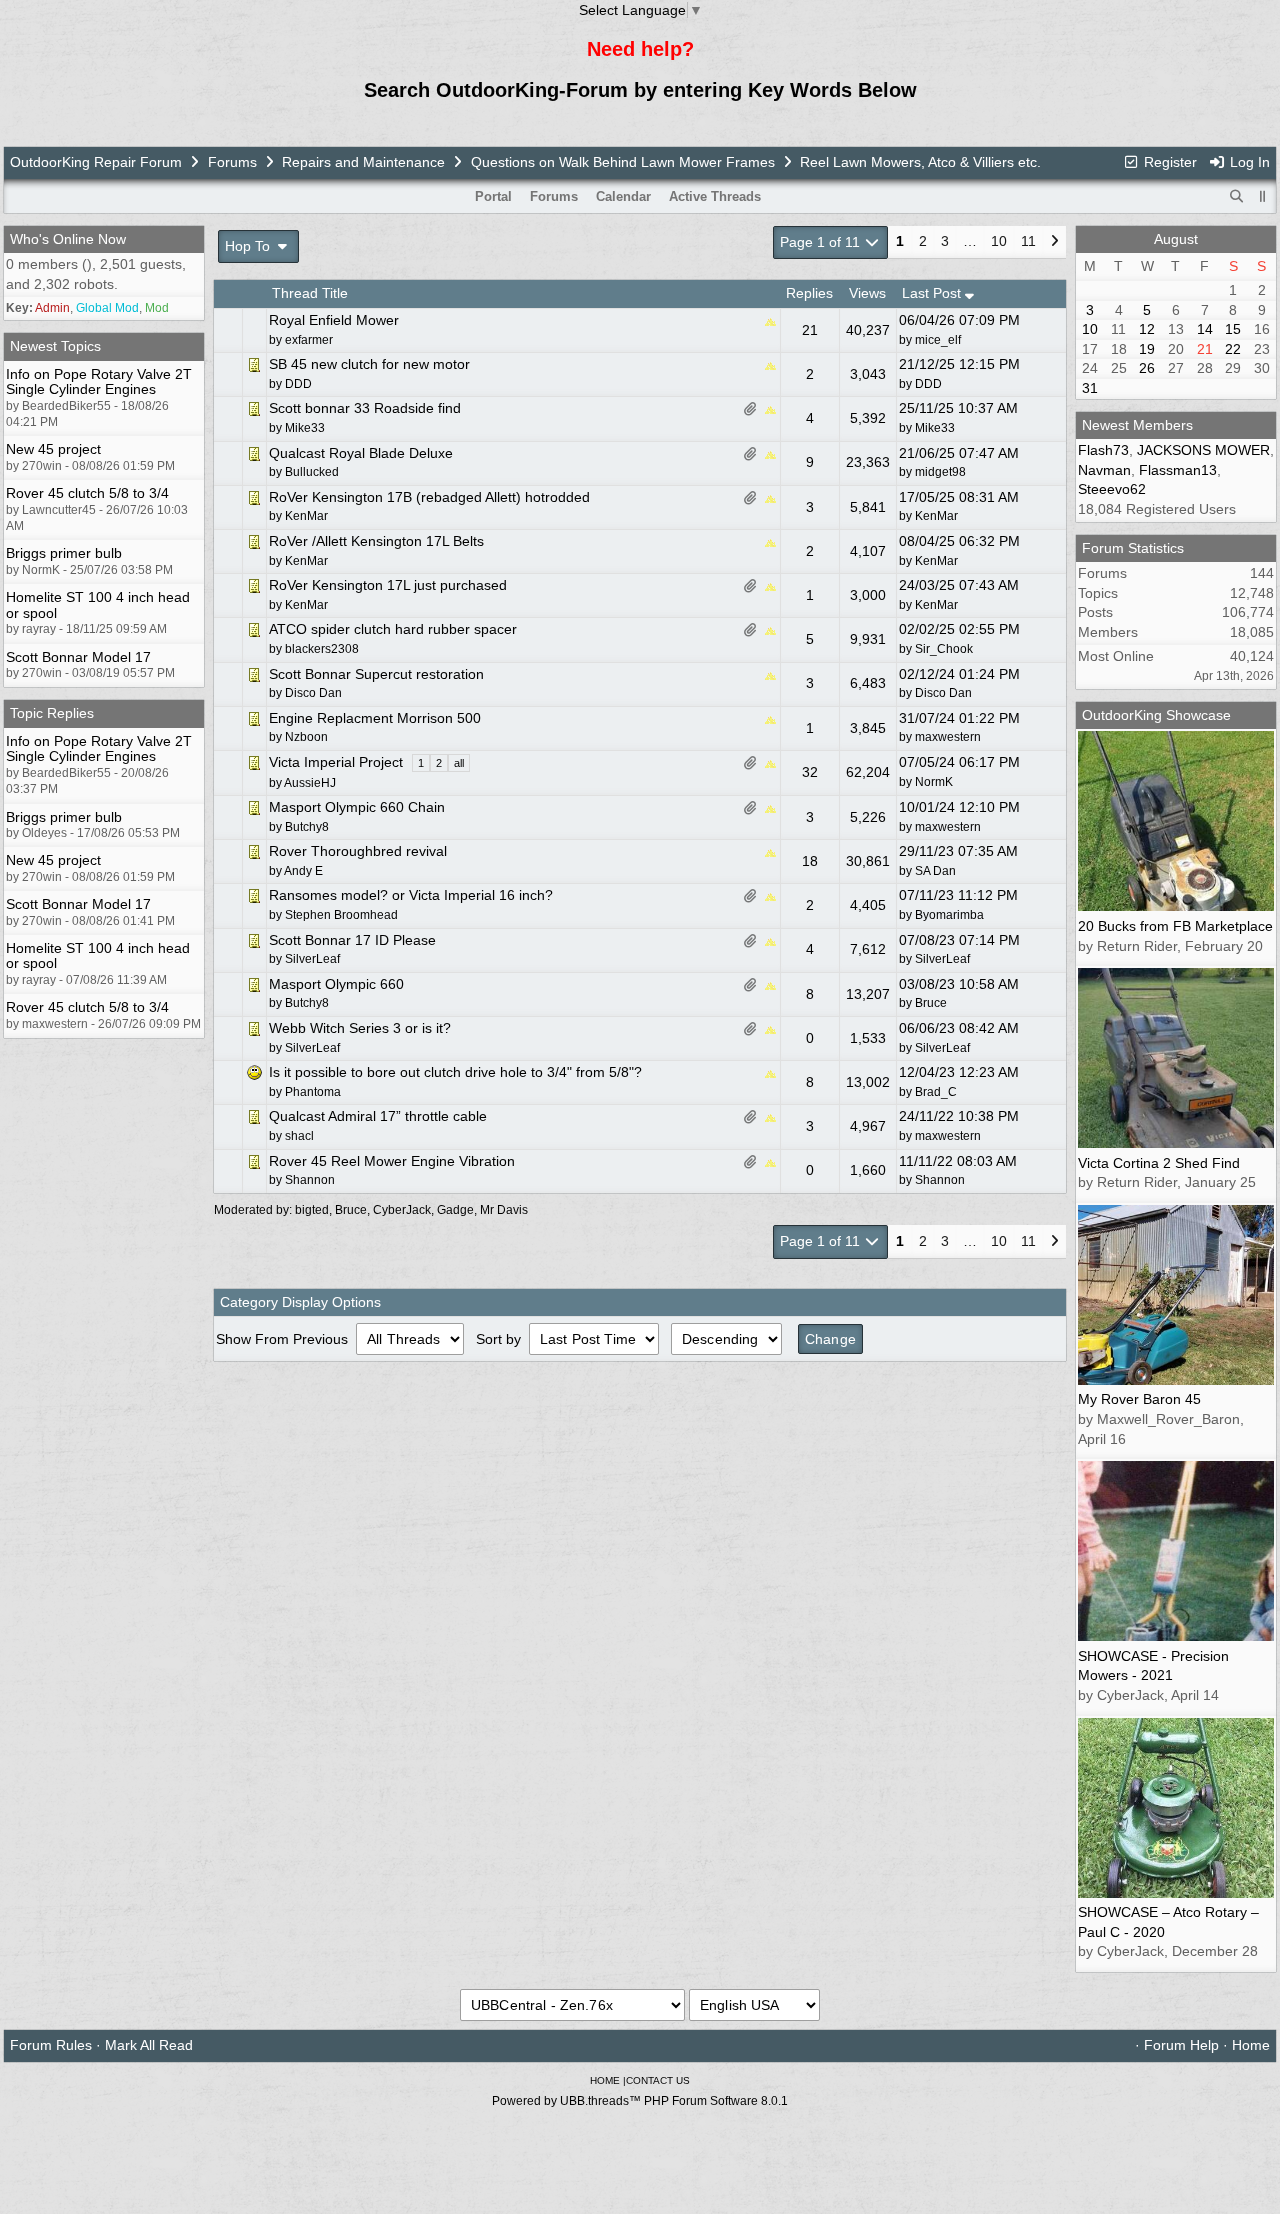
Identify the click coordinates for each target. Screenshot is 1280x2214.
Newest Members (1137, 425)
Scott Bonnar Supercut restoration (376, 674)
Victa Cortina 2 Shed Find (1159, 1163)
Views (867, 293)
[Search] (1237, 197)
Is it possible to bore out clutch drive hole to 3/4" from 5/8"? (455, 1072)
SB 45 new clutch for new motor (369, 364)
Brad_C (936, 1092)
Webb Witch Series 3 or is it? (360, 1028)
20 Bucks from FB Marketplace (1175, 926)
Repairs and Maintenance (363, 162)
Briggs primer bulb (64, 553)
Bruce (931, 1003)
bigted (312, 1210)
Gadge (455, 1210)
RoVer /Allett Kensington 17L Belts (376, 541)
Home (1251, 2045)
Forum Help (1181, 2045)
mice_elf (938, 340)
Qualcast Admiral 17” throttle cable (378, 1116)
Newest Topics (55, 346)
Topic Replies (52, 713)
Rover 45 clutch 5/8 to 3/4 (87, 493)
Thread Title (310, 293)
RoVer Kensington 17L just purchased (388, 585)
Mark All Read (149, 2045)
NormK (934, 782)
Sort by (500, 1339)
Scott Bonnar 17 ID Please (352, 940)
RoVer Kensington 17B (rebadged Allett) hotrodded (429, 497)
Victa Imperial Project (336, 762)
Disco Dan (943, 693)
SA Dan (935, 871)
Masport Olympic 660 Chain (357, 807)
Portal (493, 196)
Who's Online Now (68, 239)
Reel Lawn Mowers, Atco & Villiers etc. (920, 162)
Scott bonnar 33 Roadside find (365, 408)
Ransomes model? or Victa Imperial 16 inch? (411, 895)
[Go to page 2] (1054, 243)
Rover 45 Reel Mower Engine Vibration (392, 1161)
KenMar (936, 516)
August (1176, 239)
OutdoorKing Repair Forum (96, 162)
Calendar (623, 196)
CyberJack (402, 1210)
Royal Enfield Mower (334, 320)
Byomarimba (949, 915)
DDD (928, 384)
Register (1168, 162)
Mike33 (935, 428)
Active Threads (715, 196)
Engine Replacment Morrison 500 (375, 718)
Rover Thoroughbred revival (358, 851)
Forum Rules (51, 2045)
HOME (605, 2080)
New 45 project (53, 449)
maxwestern (948, 737)
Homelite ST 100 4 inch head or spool (98, 604)
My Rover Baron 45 (1139, 1399)
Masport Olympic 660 (336, 984)
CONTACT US (658, 2080)
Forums (232, 162)
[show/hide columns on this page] (1263, 196)
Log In (1248, 162)
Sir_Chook (944, 649)
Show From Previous (284, 1339)
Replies (809, 293)
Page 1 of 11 (822, 242)
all (459, 763)
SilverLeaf (942, 959)
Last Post (933, 293)
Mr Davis (504, 1210)
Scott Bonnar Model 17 (78, 657)
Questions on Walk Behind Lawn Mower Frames (623, 162)
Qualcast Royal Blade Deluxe (361, 453)
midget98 (940, 472)
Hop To (249, 246)
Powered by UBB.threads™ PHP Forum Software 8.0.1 (640, 2101)
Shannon (940, 1180)
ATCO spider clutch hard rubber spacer (393, 629)
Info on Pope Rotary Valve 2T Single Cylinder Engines (99, 381)
